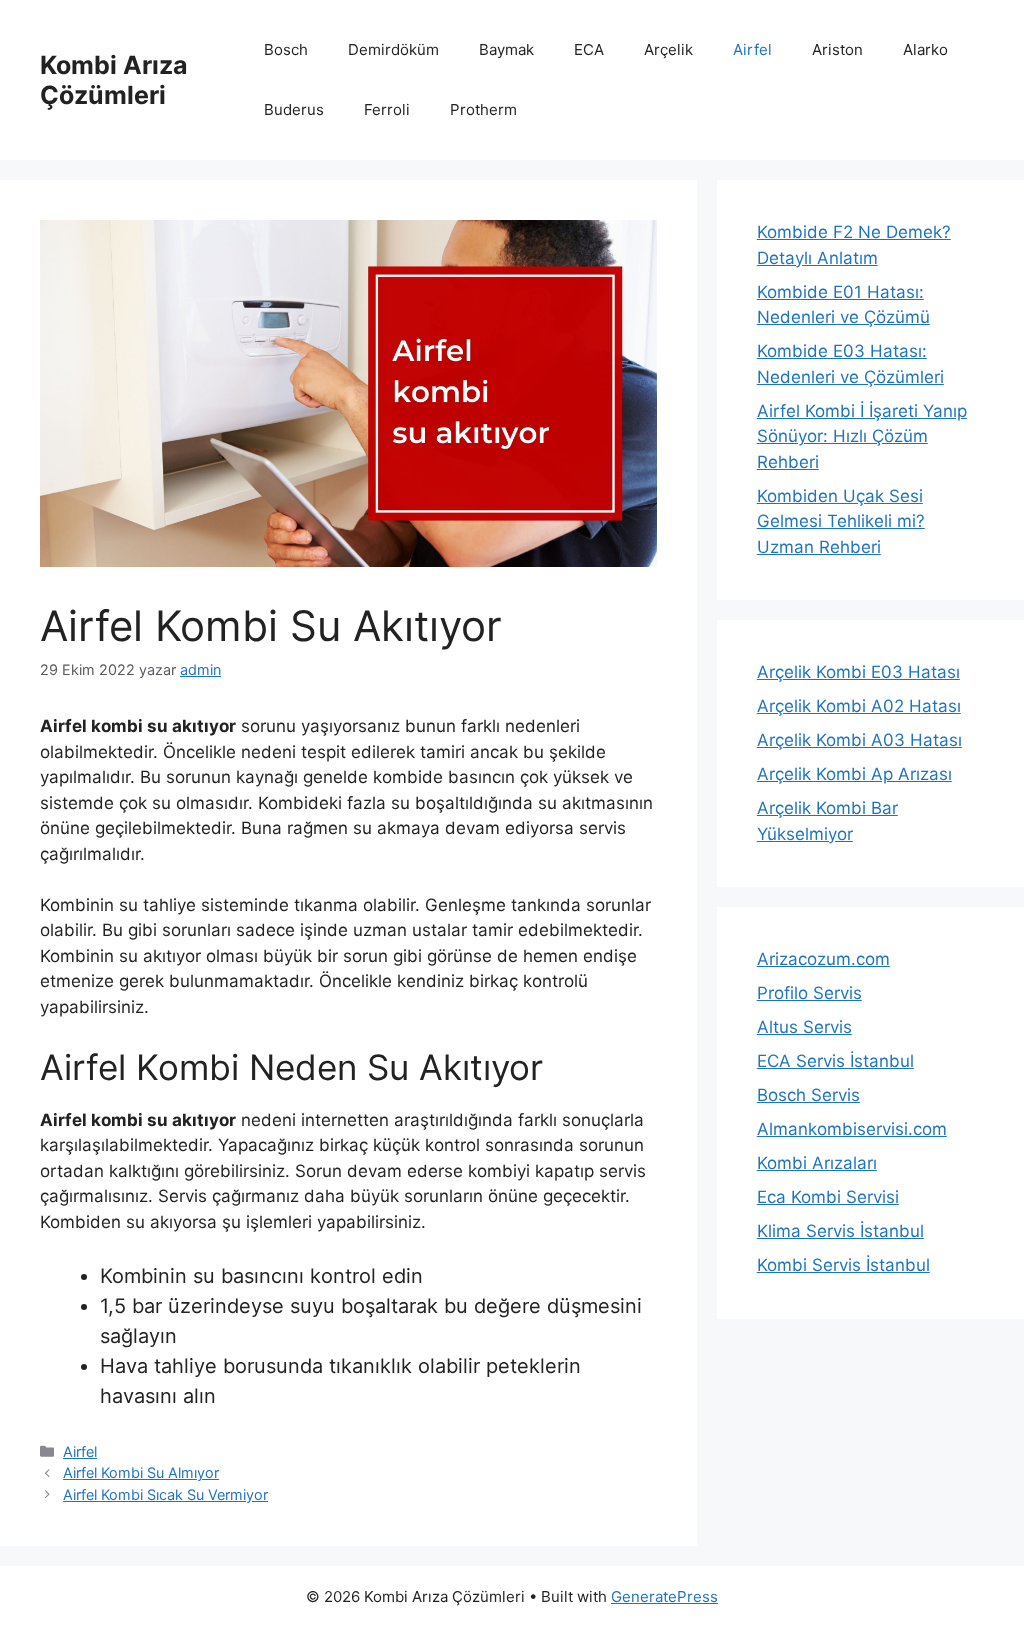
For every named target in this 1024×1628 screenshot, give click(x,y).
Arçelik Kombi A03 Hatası (859, 740)
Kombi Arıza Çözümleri (114, 80)
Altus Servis (804, 1027)
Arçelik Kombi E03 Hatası (858, 672)
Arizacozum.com (823, 959)
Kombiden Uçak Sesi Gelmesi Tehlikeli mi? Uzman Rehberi (841, 521)
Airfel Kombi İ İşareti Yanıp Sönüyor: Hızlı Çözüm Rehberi (862, 436)
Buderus (294, 109)
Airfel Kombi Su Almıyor (141, 1472)
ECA (589, 49)
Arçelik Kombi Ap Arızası (854, 774)
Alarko (925, 49)
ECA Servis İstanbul (835, 1061)
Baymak (506, 49)
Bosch (286, 49)
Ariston (837, 49)
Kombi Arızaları (817, 1163)
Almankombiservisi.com (852, 1129)
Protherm (483, 109)
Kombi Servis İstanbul (843, 1265)
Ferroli (387, 109)
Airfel (752, 49)
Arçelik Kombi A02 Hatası (859, 706)
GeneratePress (664, 1596)
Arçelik (668, 49)
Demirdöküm (393, 49)
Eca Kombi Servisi (828, 1197)
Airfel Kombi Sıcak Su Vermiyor (165, 1494)
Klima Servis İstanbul (840, 1231)
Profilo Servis (809, 993)
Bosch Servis (808, 1095)
